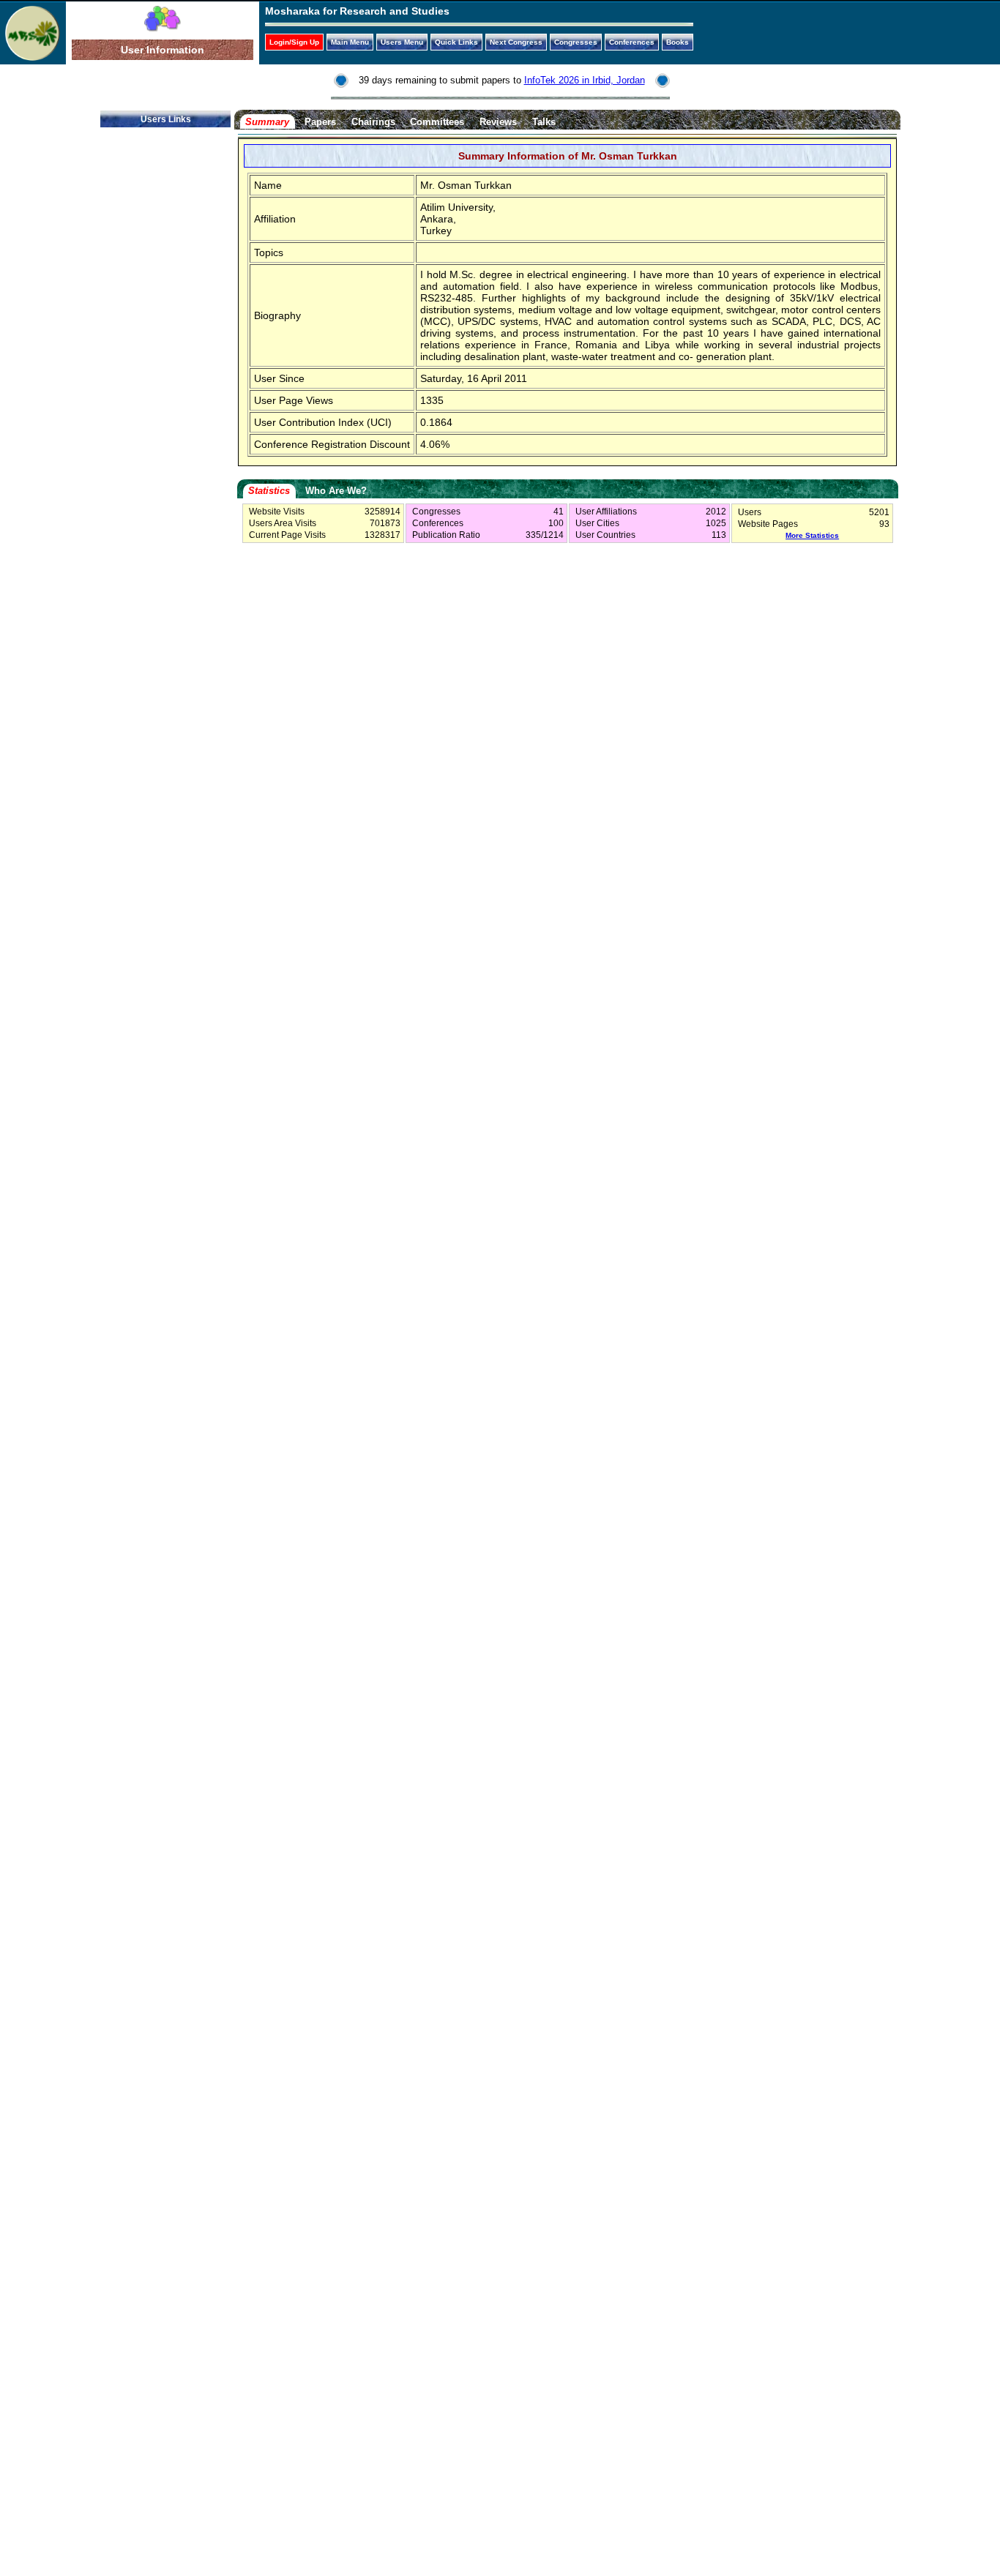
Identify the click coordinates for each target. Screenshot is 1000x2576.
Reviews (498, 122)
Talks (544, 122)
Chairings (373, 122)
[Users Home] (163, 28)
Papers (320, 122)
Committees (437, 122)
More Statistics (812, 535)
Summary (267, 122)
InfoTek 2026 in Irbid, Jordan (585, 80)
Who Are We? (336, 491)
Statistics (269, 491)
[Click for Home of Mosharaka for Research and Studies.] (33, 57)
